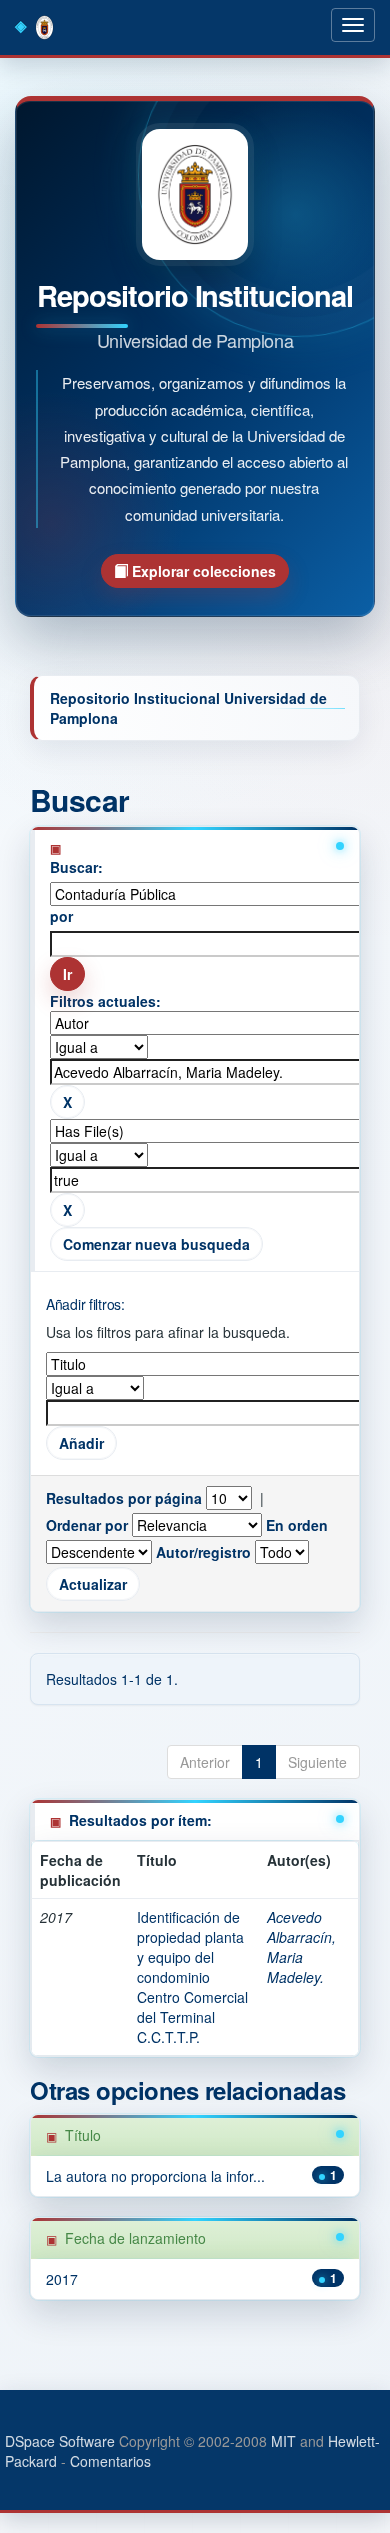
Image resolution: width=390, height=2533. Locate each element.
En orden (297, 1525)
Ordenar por (87, 1525)
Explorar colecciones (202, 571)
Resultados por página (124, 1498)
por (61, 916)
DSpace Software (60, 2441)
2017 (62, 2279)
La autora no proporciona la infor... (155, 2176)
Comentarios (110, 2461)
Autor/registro (203, 1552)
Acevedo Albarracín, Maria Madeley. (301, 1947)
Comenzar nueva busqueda (156, 1244)
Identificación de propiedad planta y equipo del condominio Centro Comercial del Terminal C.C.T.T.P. (192, 1977)
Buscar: (76, 867)
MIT (283, 2441)
